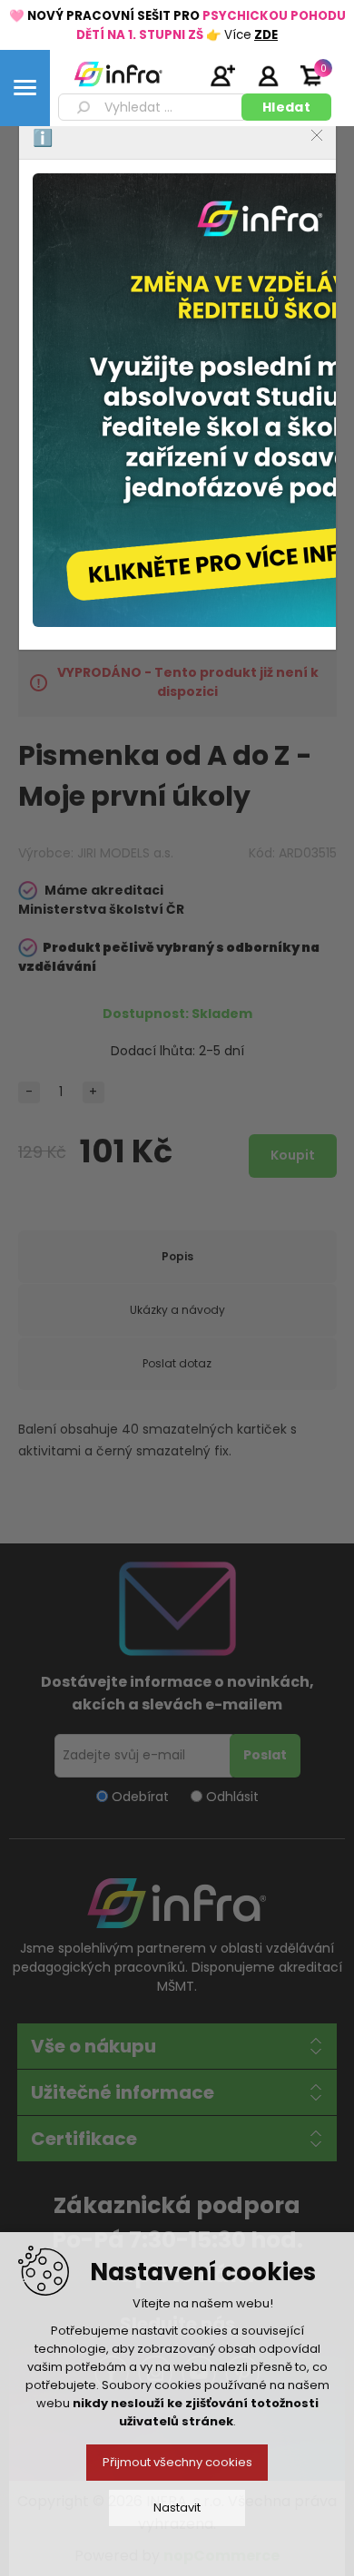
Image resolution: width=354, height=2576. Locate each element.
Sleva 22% (298, 333)
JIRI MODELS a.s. (125, 853)
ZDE (266, 35)
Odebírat (140, 1796)
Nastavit (177, 2507)
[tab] (177, 1257)
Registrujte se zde (222, 75)
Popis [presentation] (177, 1256)
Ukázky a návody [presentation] (177, 1310)
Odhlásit (232, 1796)
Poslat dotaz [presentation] (177, 1363)
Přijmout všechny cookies (177, 2462)
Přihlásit (268, 75)
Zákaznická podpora (177, 2205)
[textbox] (153, 107)
